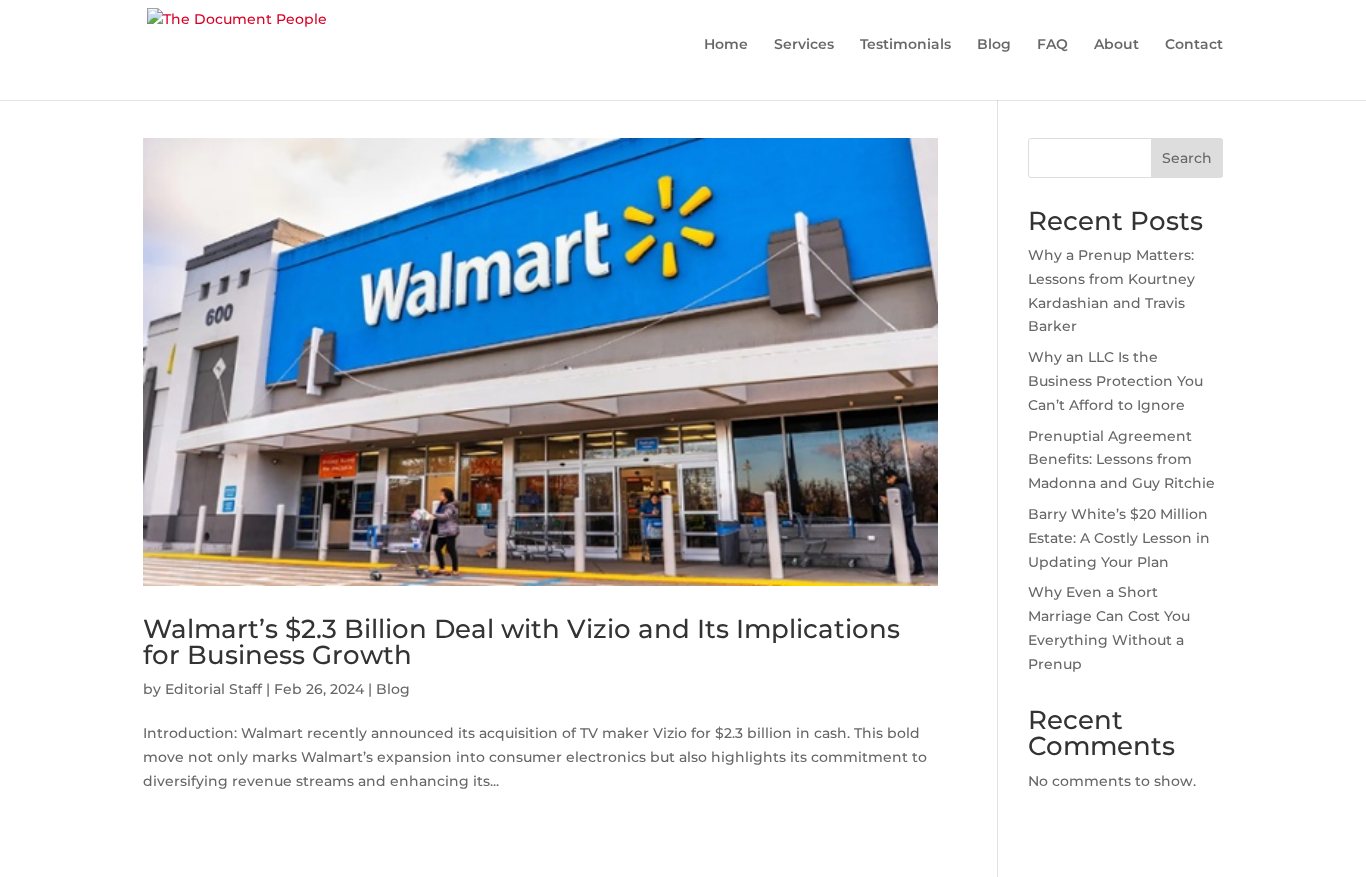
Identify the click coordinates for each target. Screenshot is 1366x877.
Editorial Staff (213, 689)
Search (1187, 158)
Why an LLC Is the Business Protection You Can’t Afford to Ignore (1115, 381)
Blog (393, 689)
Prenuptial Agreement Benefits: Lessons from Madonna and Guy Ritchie (1121, 460)
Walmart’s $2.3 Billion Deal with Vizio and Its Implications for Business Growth (521, 642)
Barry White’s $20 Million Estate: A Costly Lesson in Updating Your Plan (1119, 538)
